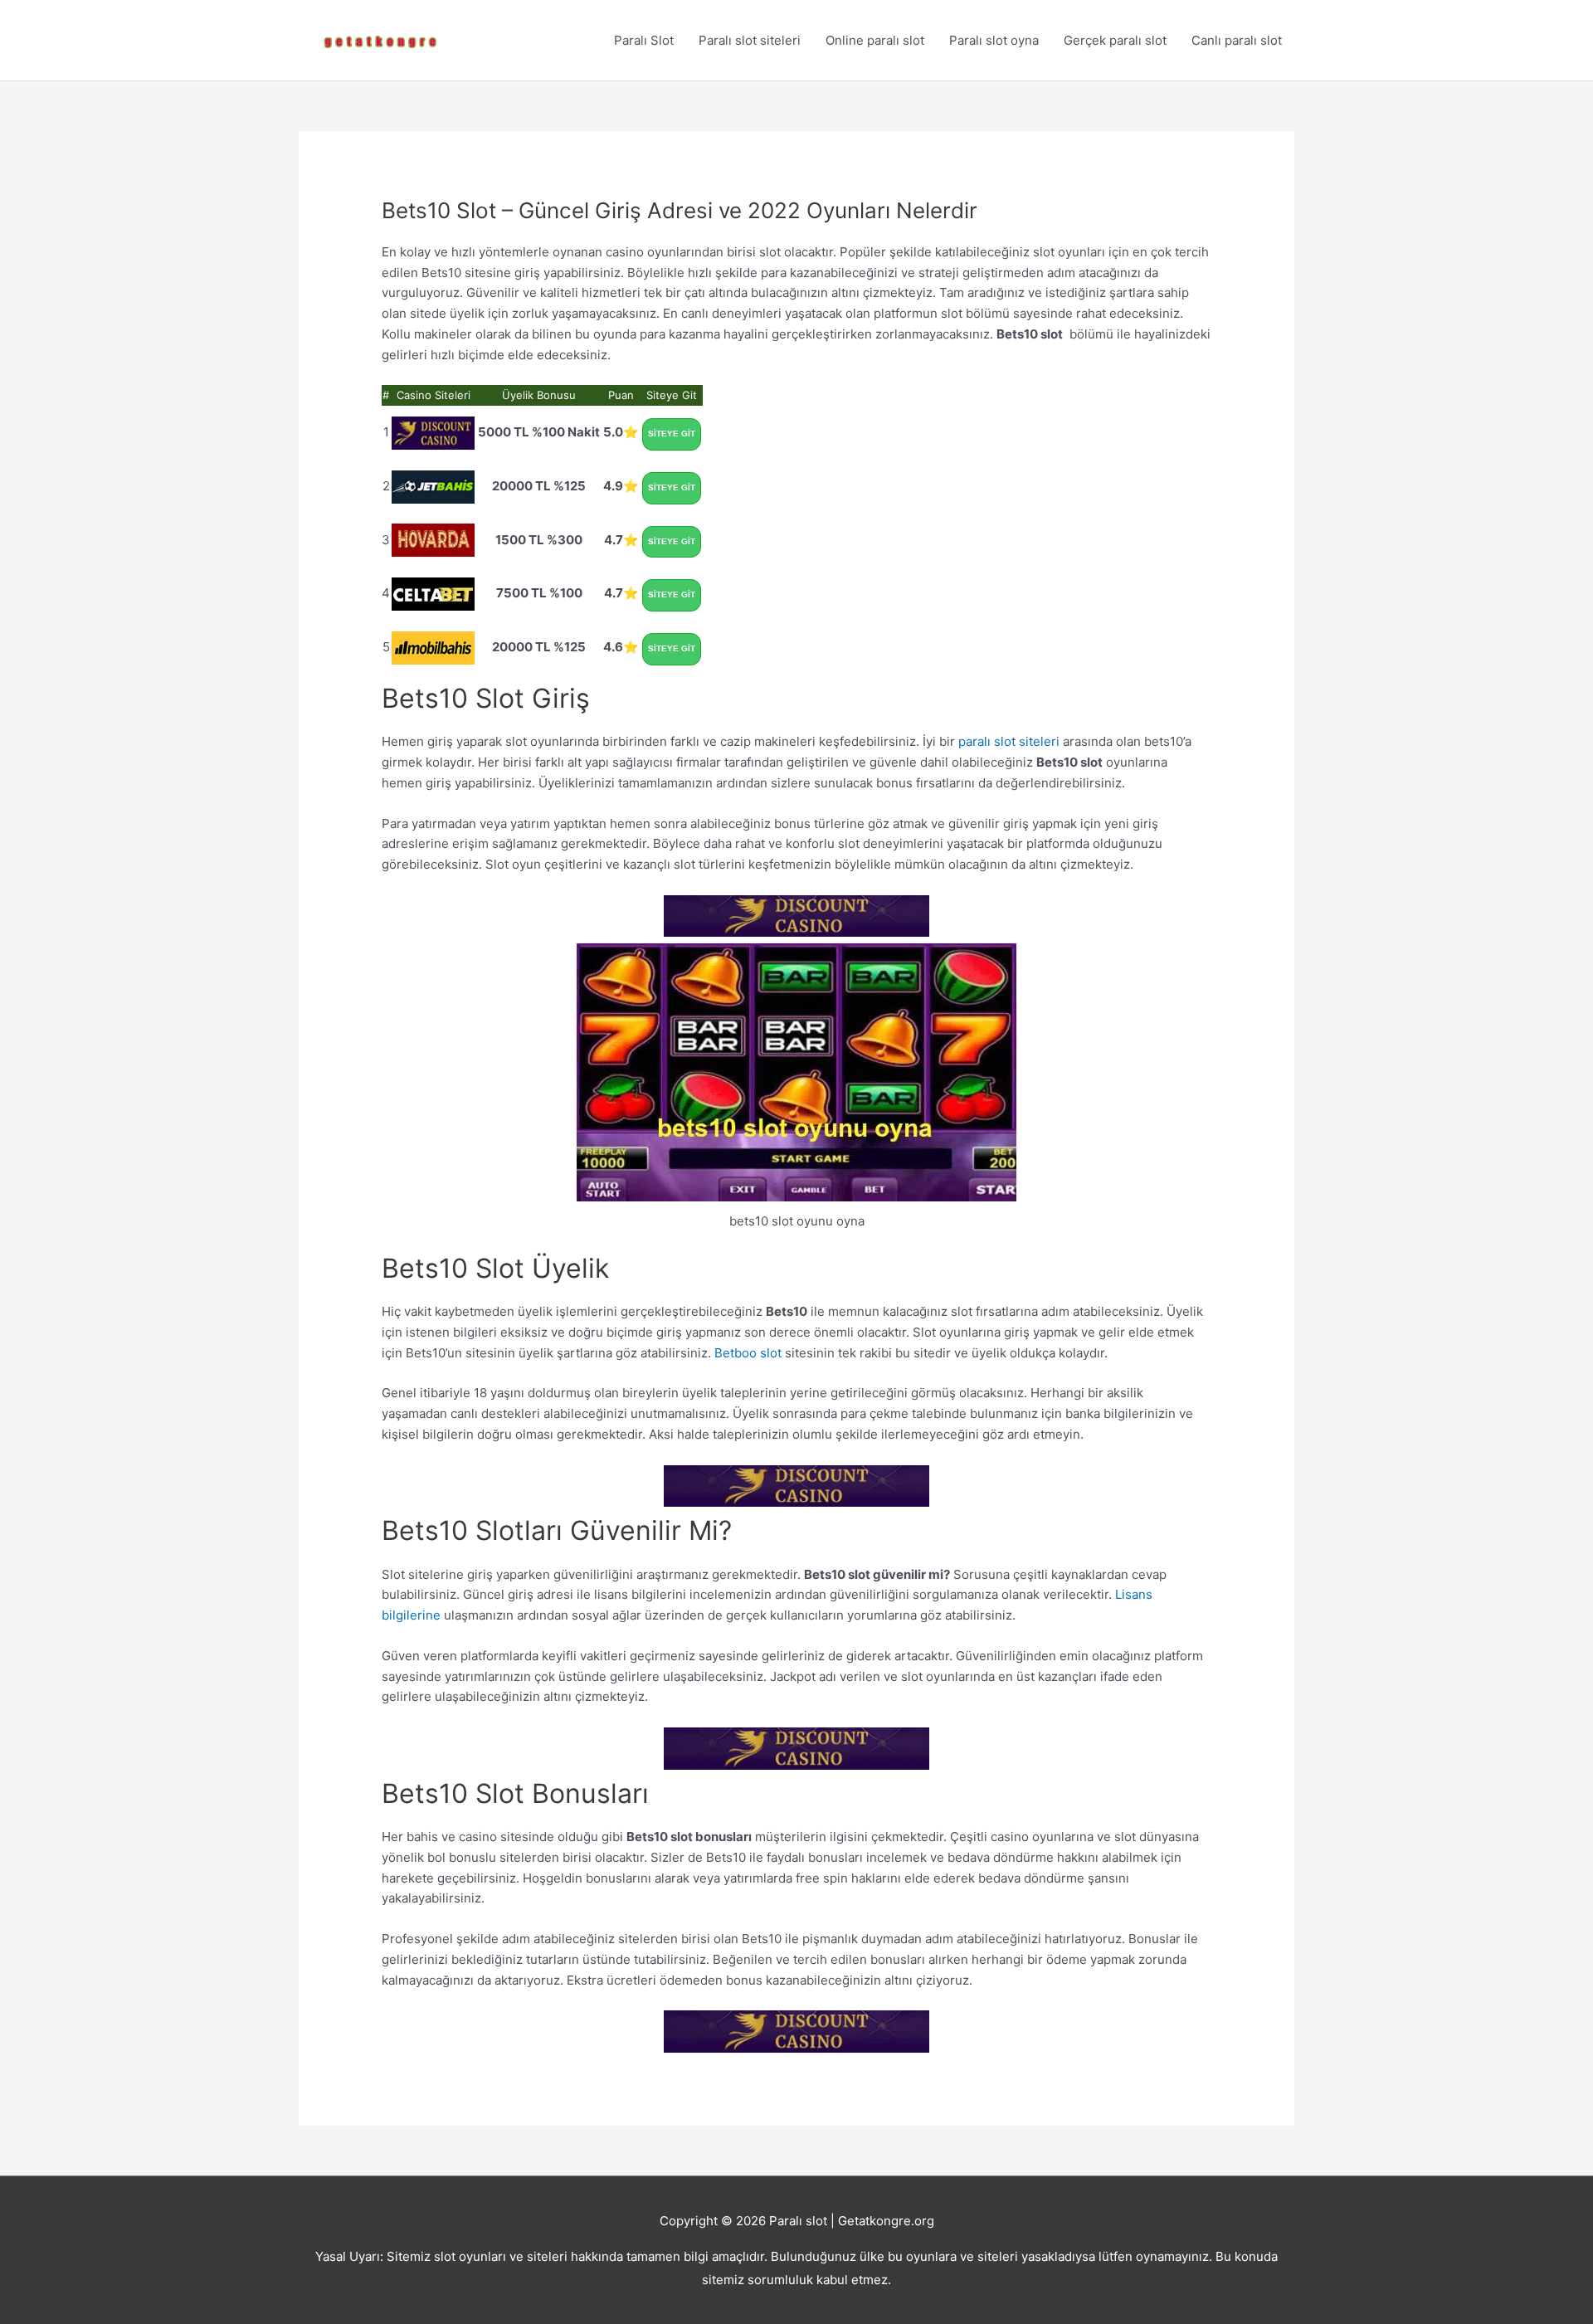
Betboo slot (748, 1353)
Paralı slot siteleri (750, 40)
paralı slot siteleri (1009, 741)
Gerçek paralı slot (1115, 40)
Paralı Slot (644, 40)
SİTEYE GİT (672, 434)
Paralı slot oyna (994, 40)
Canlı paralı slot (1237, 40)
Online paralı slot (875, 40)
